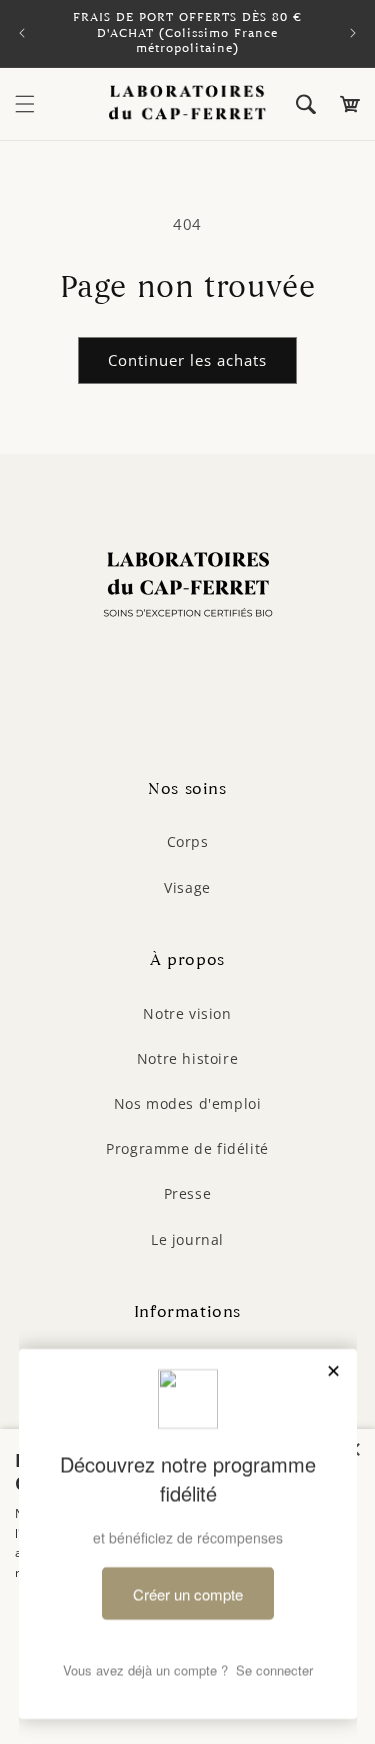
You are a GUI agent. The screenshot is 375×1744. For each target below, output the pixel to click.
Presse (188, 1193)
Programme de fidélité (187, 1148)
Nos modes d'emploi (188, 1103)
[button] (25, 104)
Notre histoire (187, 1058)
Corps (188, 841)
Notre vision (187, 1013)
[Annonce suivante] (353, 33)
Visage (187, 887)
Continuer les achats (187, 360)
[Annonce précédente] (22, 33)
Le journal (187, 1239)
